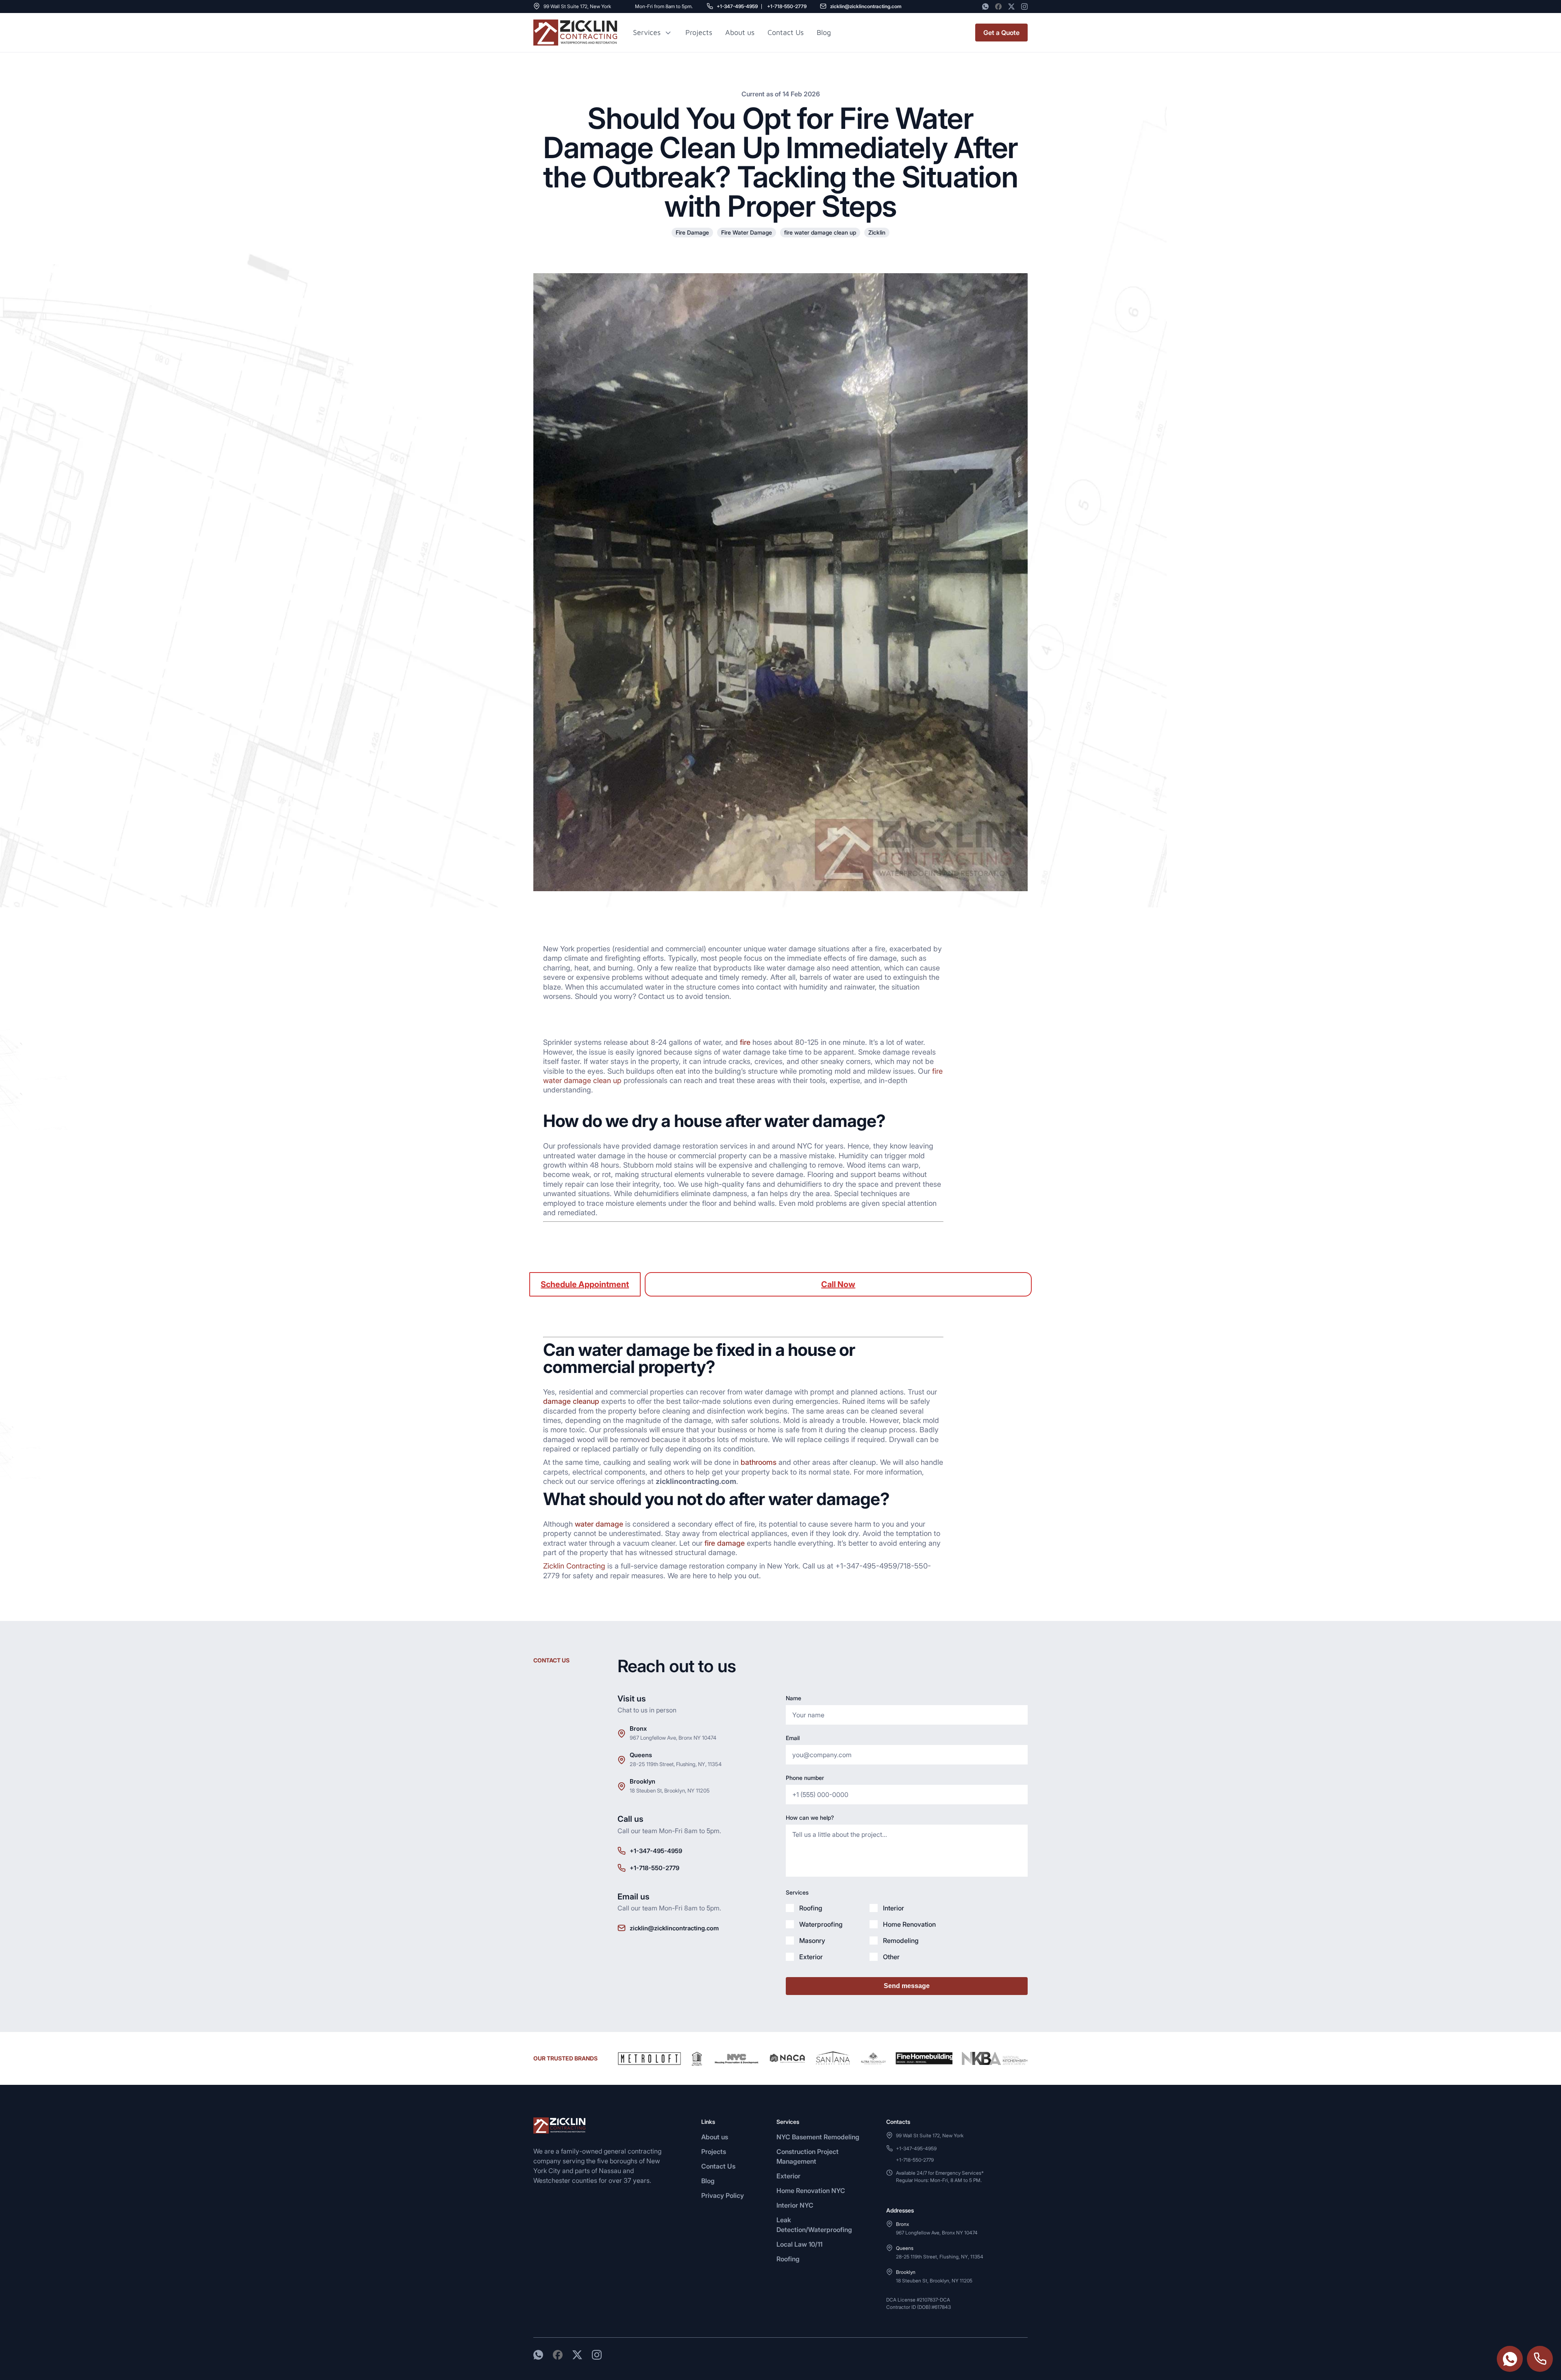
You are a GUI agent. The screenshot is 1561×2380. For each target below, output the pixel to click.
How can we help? (810, 1818)
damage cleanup (571, 1401)
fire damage (725, 1543)
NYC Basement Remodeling (818, 2137)
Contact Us (786, 32)
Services (647, 33)
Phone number (805, 1778)
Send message (907, 1986)
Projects (699, 32)
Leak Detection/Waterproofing (814, 2225)
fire (745, 1042)
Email (793, 1738)
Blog (708, 2181)
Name (794, 1698)
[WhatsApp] (985, 7)
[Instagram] (1024, 7)
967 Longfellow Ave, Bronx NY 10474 (673, 1738)
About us (740, 32)
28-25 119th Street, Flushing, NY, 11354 (676, 1764)
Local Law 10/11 (799, 2244)
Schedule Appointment (585, 1284)
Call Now (838, 1284)
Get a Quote (1001, 33)
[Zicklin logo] (575, 33)
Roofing (788, 2259)
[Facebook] (998, 7)
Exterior (788, 2176)
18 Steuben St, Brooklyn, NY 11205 (670, 1790)
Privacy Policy (723, 2195)
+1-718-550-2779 (787, 6)
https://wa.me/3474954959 (1510, 2359)
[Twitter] (1011, 7)
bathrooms (759, 1462)
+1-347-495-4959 (737, 6)
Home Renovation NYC (811, 2191)
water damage (599, 1524)
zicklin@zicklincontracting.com (866, 6)
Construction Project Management (808, 2156)
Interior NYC (795, 2205)
